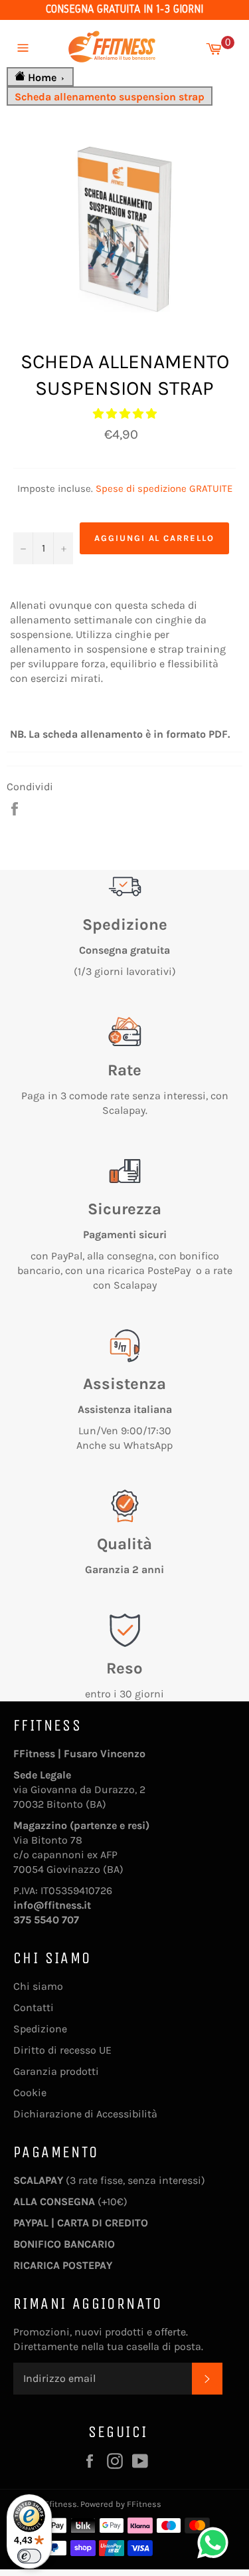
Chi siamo (38, 1986)
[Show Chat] (216, 2543)
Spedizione (40, 2029)
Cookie (30, 2093)
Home (42, 77)
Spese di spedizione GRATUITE (164, 488)
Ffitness (61, 2504)
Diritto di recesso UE (62, 2050)
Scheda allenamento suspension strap (110, 97)
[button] (125, 414)
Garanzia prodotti (56, 2071)
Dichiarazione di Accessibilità (85, 2114)
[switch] (29, 2556)
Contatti (34, 2007)
